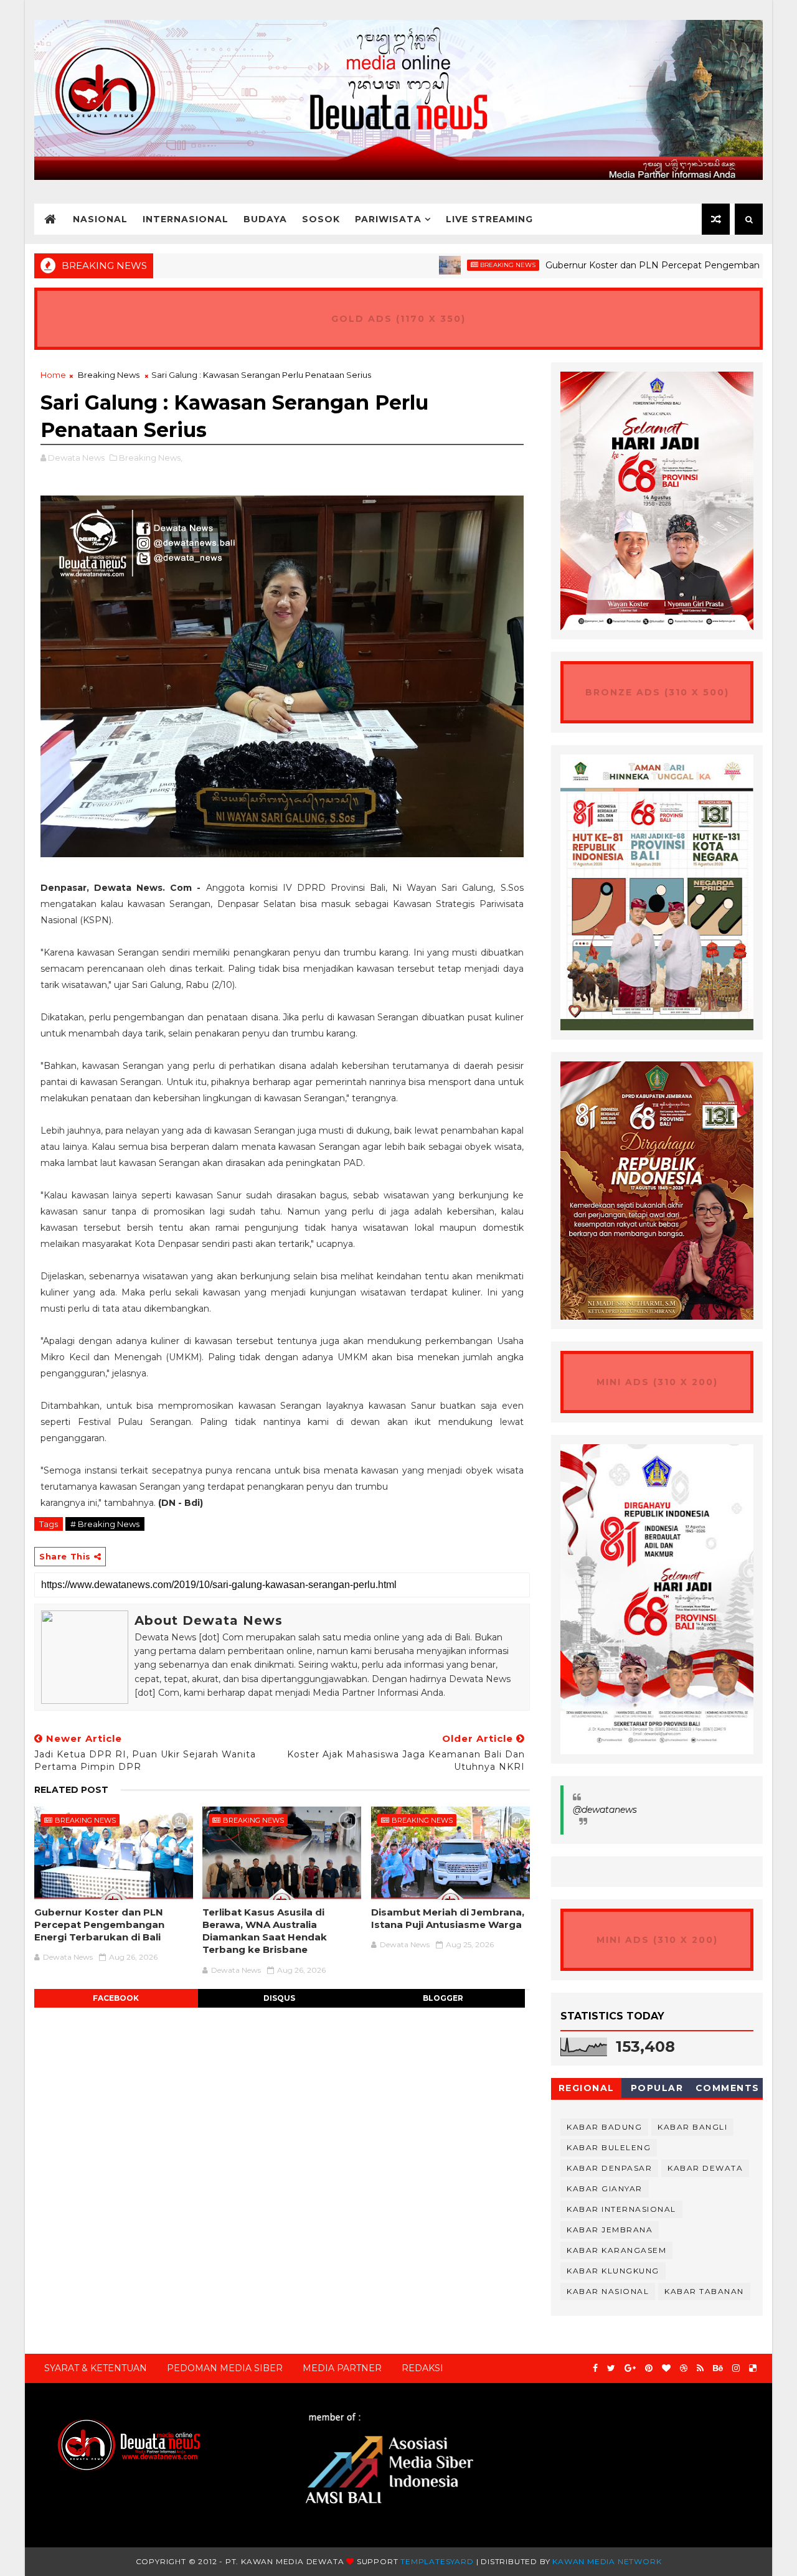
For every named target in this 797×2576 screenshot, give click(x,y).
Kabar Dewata (705, 2168)
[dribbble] (684, 2368)
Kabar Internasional (621, 2209)
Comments (728, 2088)
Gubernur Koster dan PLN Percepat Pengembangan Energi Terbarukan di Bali (99, 1925)
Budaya (265, 219)
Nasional (100, 219)
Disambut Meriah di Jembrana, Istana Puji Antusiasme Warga (448, 1918)
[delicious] (753, 2368)
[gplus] (630, 2368)
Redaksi (422, 2368)
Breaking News (446, 265)
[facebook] (595, 2368)
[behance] (718, 2368)
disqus (279, 1998)
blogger (443, 1998)
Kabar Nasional (608, 2291)
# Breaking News (105, 1524)
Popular (657, 2088)
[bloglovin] (666, 2368)
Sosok (321, 219)
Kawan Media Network (607, 2561)
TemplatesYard (437, 2561)
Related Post (71, 1790)
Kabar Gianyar (605, 2188)
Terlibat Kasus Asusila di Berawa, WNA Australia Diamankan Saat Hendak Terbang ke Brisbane (265, 1931)
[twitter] (611, 2368)
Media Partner (342, 2368)
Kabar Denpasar (609, 2168)
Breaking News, (151, 458)
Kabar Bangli (692, 2127)
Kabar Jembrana (610, 2230)
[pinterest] (649, 2368)
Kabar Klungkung (613, 2271)
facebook (116, 1998)
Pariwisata (388, 219)
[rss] (700, 2368)
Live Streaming (489, 219)
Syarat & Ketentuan (96, 2368)
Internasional (186, 219)
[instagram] (736, 2368)
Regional (587, 2088)
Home (53, 375)
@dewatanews (605, 1810)
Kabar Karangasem (616, 2250)
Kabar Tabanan (704, 2291)
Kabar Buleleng (609, 2147)
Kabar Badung (604, 2127)
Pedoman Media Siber (225, 2368)
